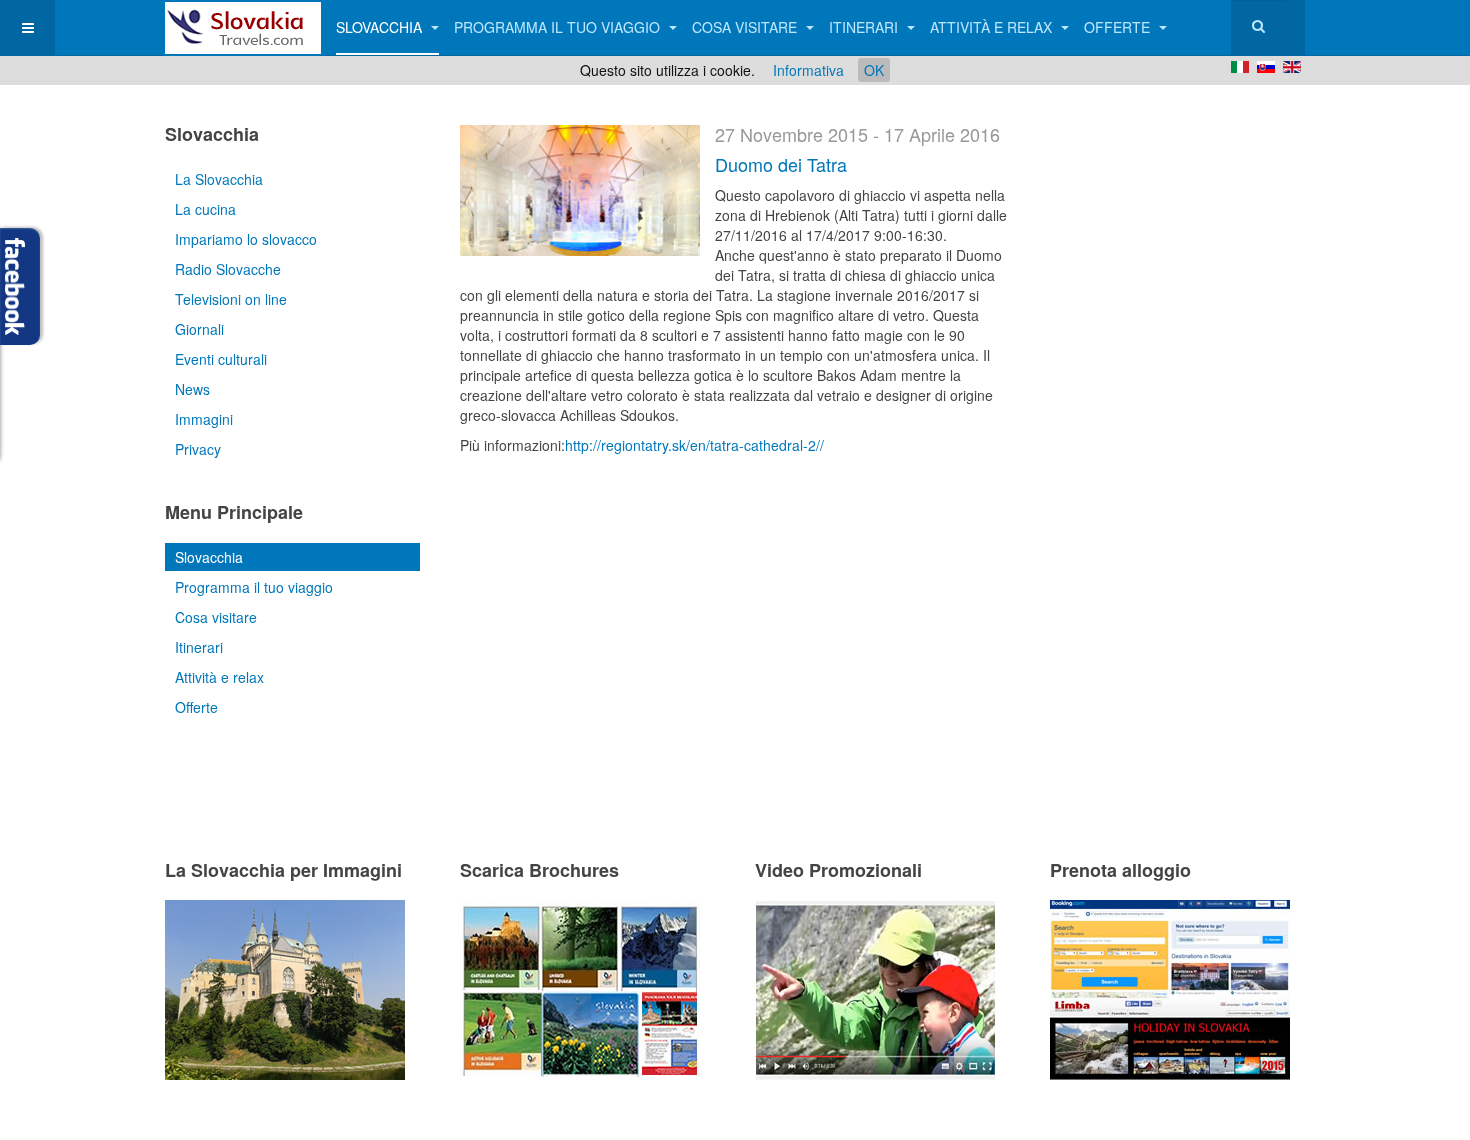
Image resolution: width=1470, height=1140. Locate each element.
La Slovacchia (219, 179)
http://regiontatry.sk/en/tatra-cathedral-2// (694, 445)
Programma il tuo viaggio (559, 27)
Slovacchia (381, 27)
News (192, 389)
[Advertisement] (694, 575)
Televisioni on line (231, 299)
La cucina (205, 209)
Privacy (198, 449)
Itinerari (865, 27)
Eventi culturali (221, 359)
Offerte (1119, 27)
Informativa (808, 70)
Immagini (204, 419)
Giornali (199, 329)
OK (874, 70)
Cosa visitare (746, 27)
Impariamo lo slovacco (246, 239)
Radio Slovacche (228, 269)
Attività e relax (993, 27)
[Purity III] (243, 27)
